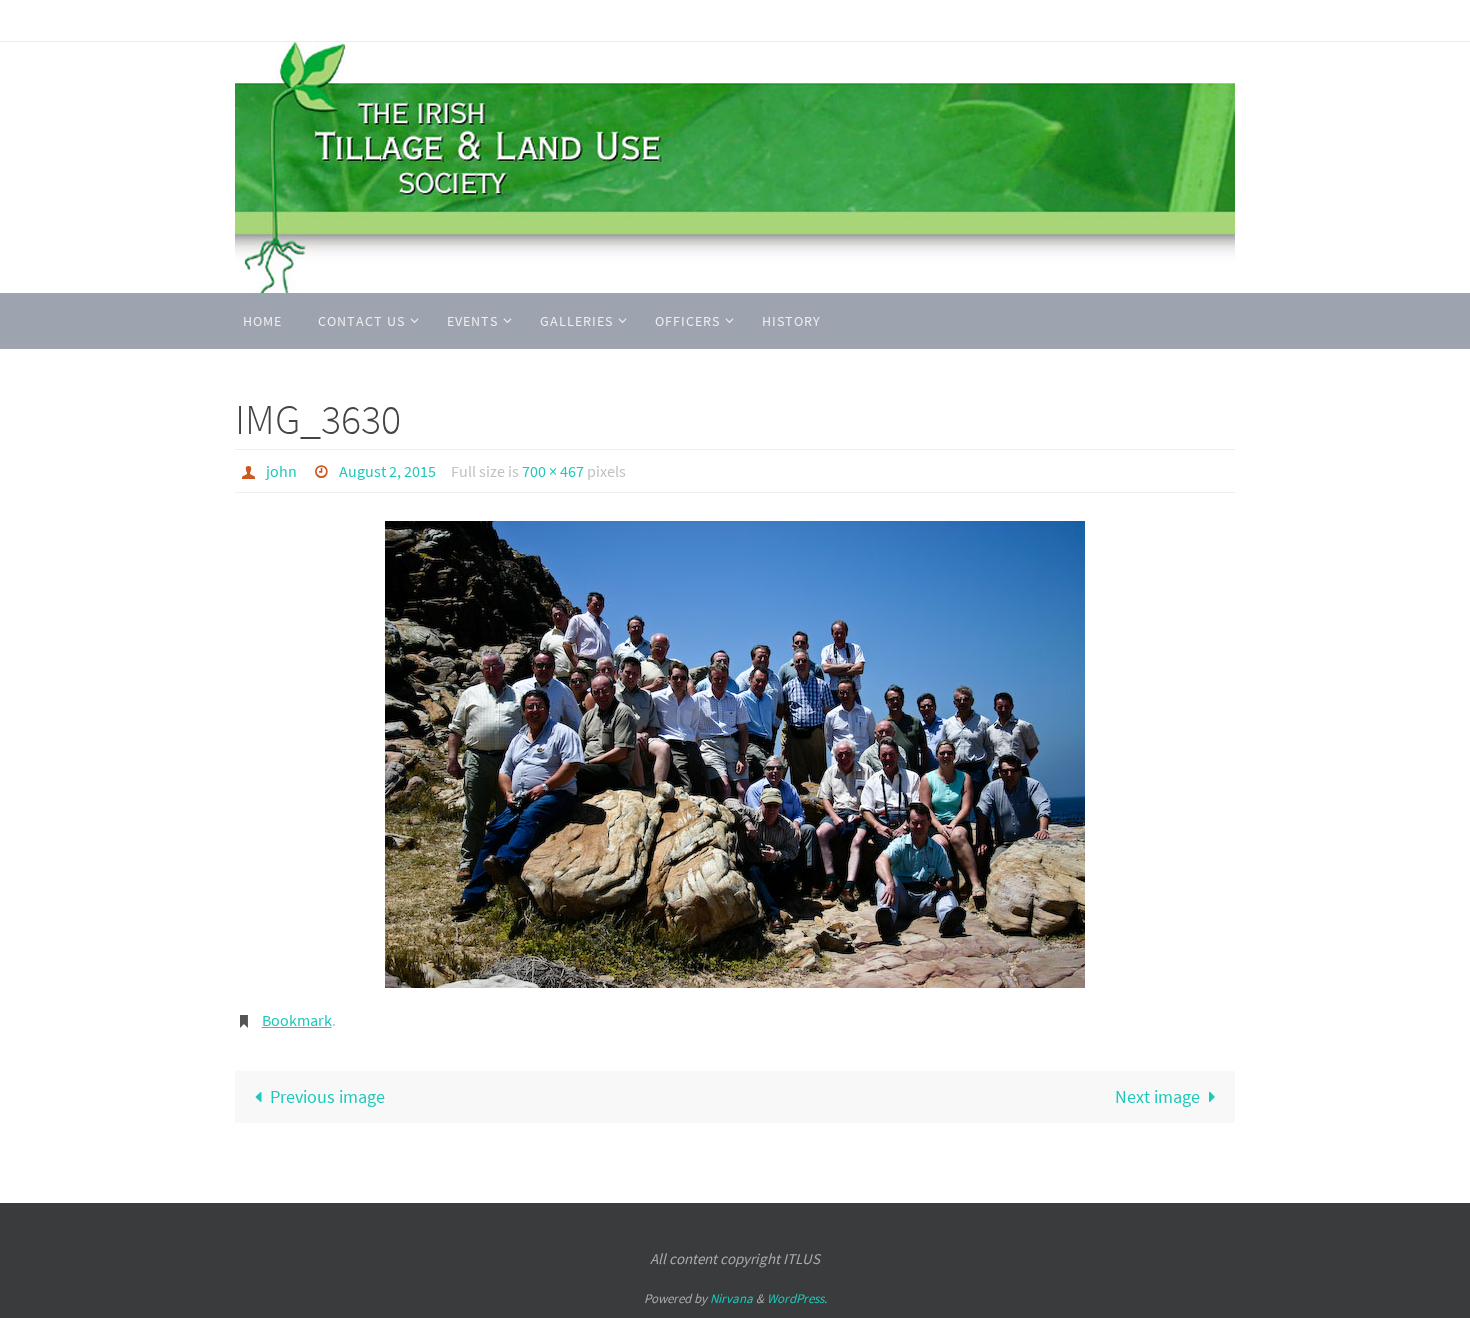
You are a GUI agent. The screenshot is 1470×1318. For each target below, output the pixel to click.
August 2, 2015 (387, 471)
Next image (1157, 1096)
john (281, 471)
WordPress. (797, 1298)
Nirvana (731, 1298)
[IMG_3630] (735, 754)
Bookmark (297, 1020)
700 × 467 (553, 471)
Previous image (327, 1096)
